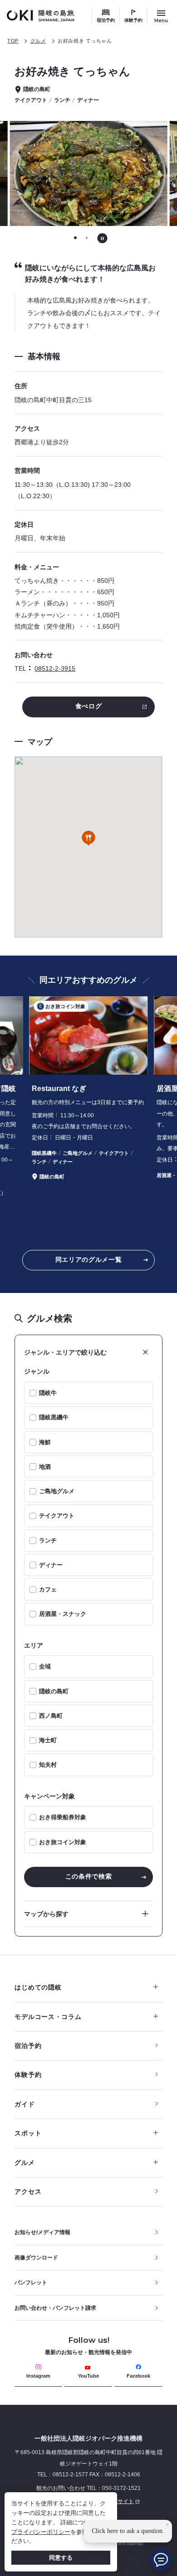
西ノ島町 (51, 1716)
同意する (61, 2558)
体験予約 (133, 20)
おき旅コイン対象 (63, 1842)
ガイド (25, 2104)
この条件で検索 (89, 1876)
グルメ (38, 41)
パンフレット (31, 2283)
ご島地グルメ (57, 1491)
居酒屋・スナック (63, 1614)
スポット (28, 2133)
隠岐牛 (48, 1393)
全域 (45, 1666)
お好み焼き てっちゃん (85, 41)
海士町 (48, 1740)
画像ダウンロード (36, 2258)
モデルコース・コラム (48, 2017)
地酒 (45, 1467)
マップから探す (46, 1914)
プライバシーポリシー (41, 2532)
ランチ (48, 1540)
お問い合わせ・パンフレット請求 (55, 2308)
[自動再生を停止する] (102, 238)
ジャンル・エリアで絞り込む (65, 1352)
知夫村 (48, 1765)
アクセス (28, 2192)
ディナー (51, 1565)
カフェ (48, 1589)
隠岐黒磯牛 (54, 1417)
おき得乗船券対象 (63, 1817)
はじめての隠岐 (38, 1987)
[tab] (76, 238)
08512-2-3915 (55, 668)
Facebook (138, 2376)
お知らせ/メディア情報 (42, 2232)
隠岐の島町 (54, 1691)
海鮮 (45, 1442)
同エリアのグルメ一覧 (89, 1259)
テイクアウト (57, 1516)
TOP (13, 41)
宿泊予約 (106, 20)
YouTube (88, 2376)
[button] (88, 839)
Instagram (38, 2376)
